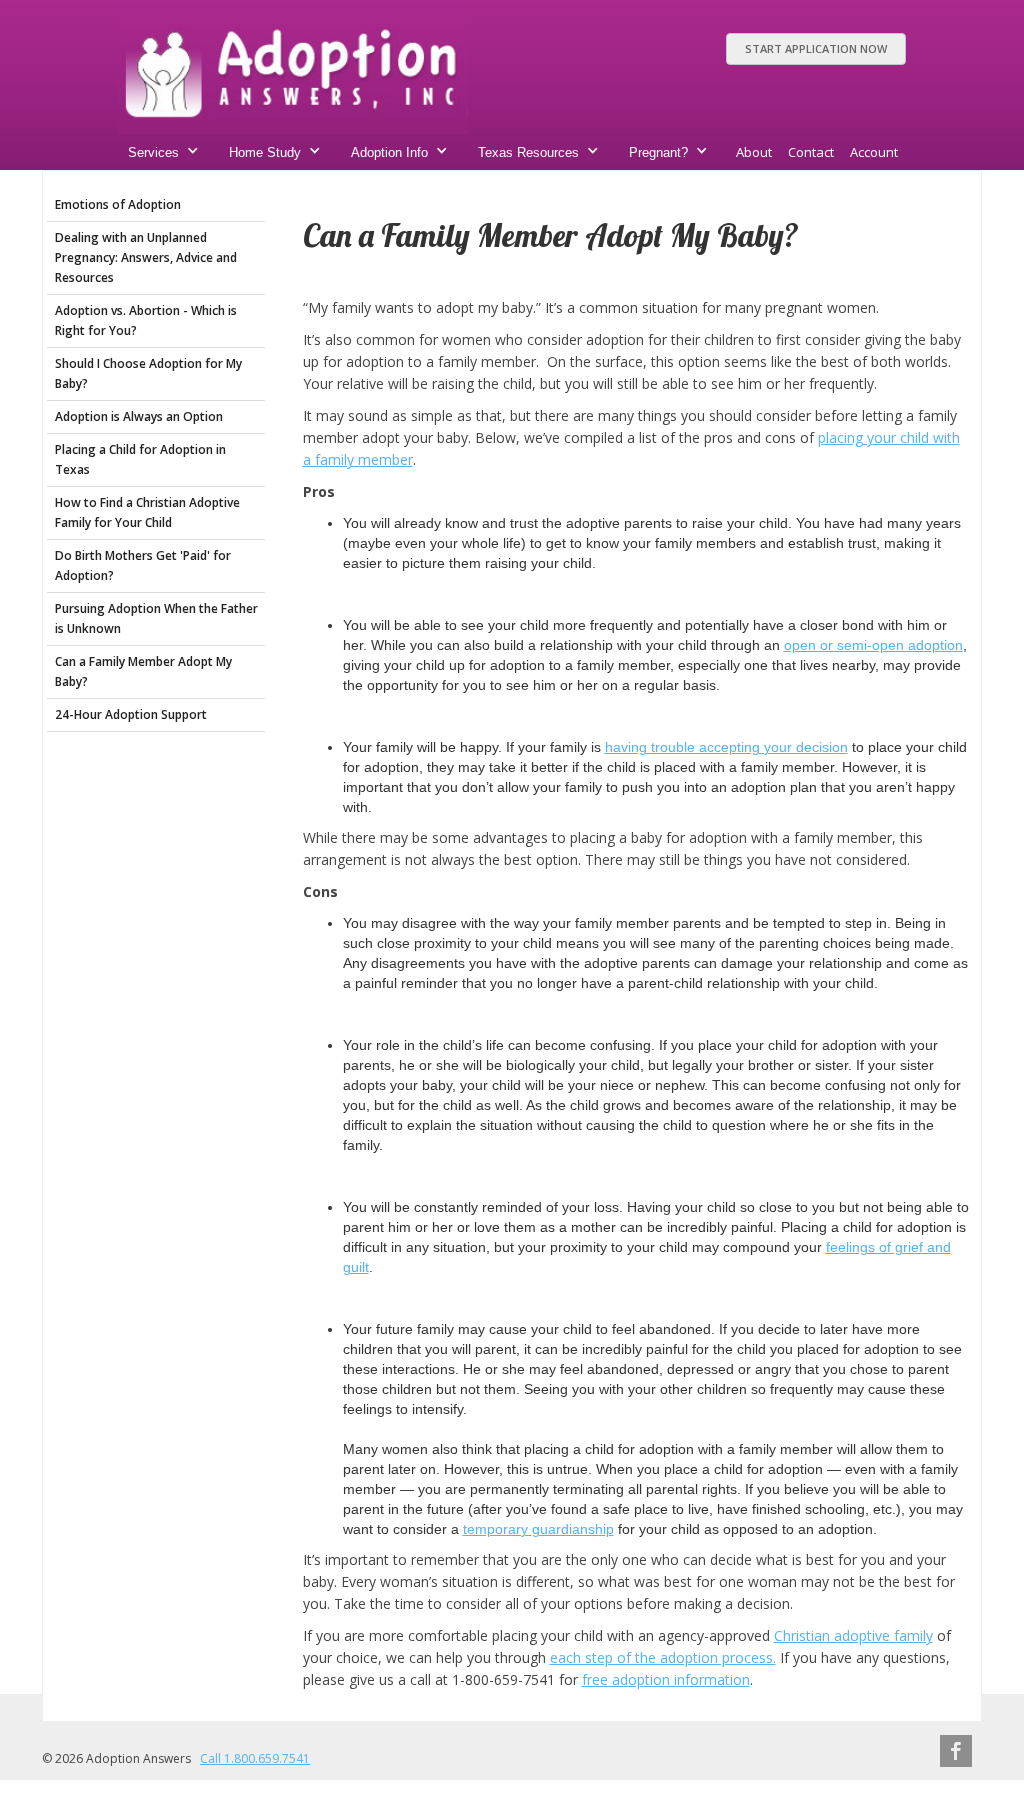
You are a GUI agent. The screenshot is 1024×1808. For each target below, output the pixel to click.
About (754, 152)
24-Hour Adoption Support (131, 714)
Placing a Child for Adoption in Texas (140, 459)
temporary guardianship (538, 1529)
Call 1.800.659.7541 (255, 1758)
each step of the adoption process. (663, 1657)
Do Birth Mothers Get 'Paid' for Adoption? (143, 565)
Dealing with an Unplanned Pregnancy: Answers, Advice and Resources (146, 257)
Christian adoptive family (853, 1635)
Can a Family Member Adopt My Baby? (143, 671)
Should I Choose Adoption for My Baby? (148, 373)
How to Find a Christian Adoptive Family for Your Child (147, 512)
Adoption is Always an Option (139, 416)
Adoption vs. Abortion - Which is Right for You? (146, 320)
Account (874, 152)
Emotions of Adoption (118, 204)
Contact (811, 152)
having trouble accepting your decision (726, 747)
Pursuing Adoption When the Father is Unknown (156, 618)
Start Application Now (816, 48)
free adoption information (666, 1679)
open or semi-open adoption (873, 645)
